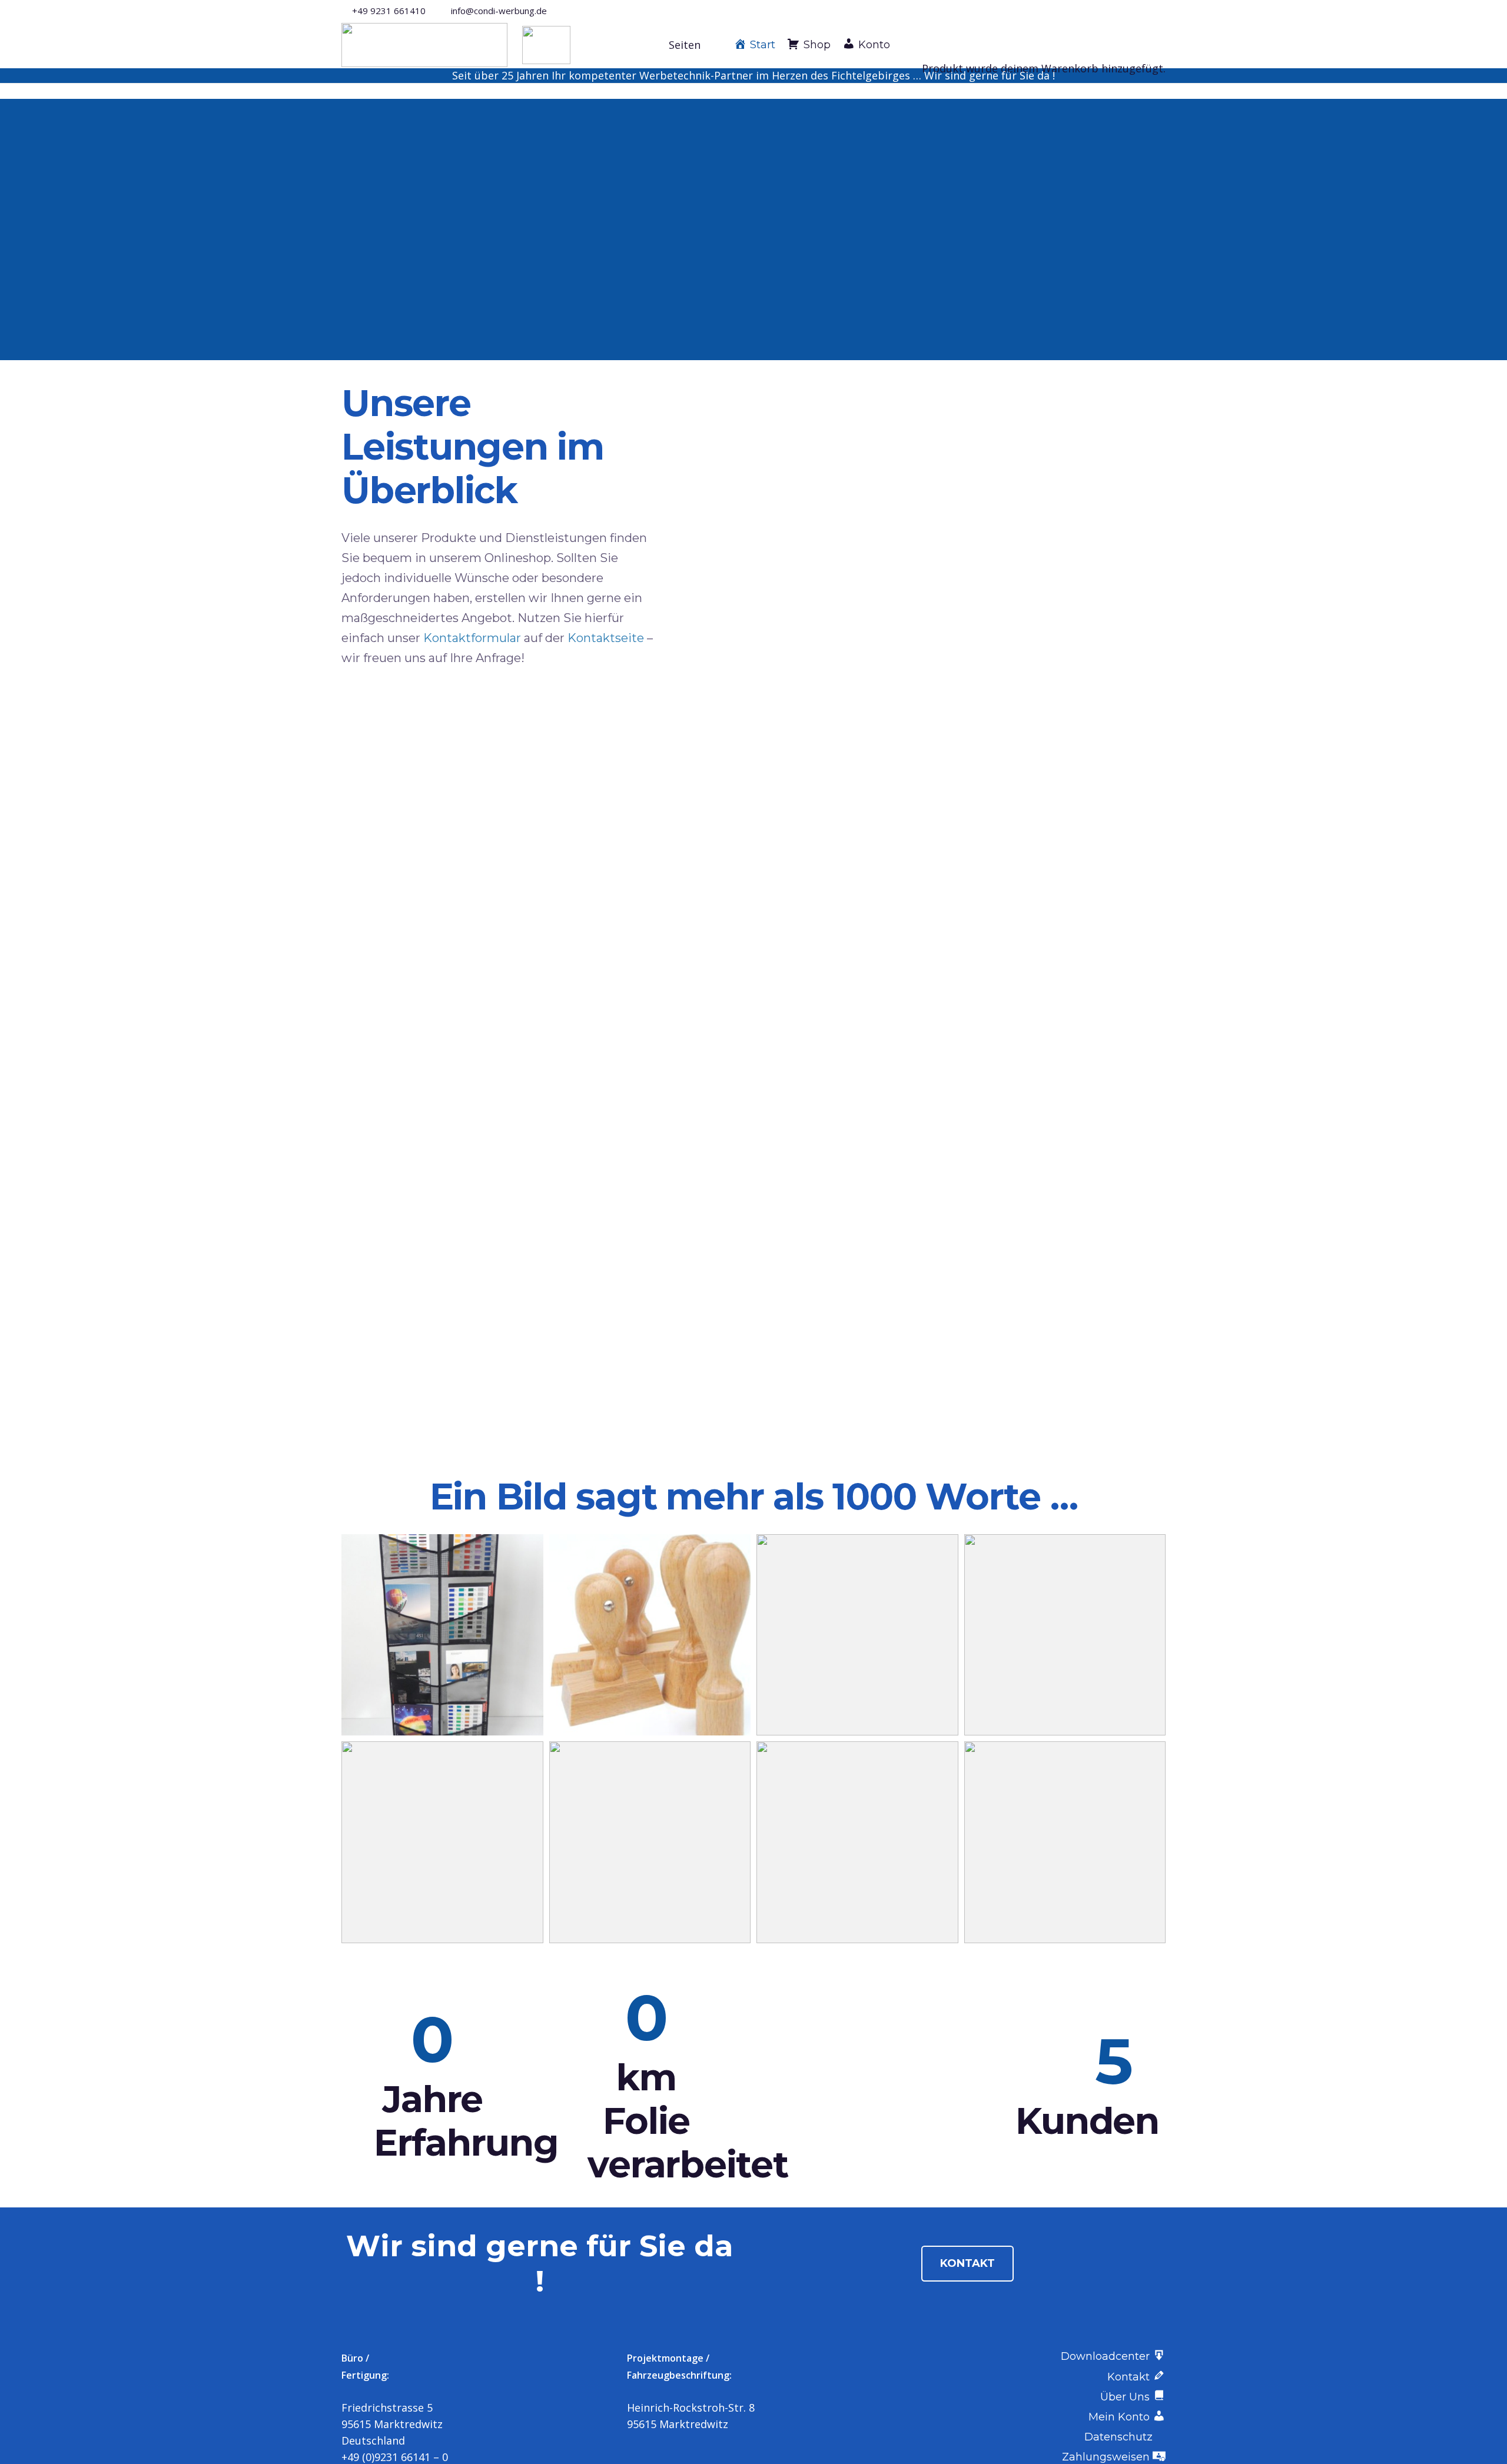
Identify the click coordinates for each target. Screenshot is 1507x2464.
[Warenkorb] (927, 21)
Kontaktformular (472, 638)
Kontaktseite (606, 638)
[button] (691, 45)
